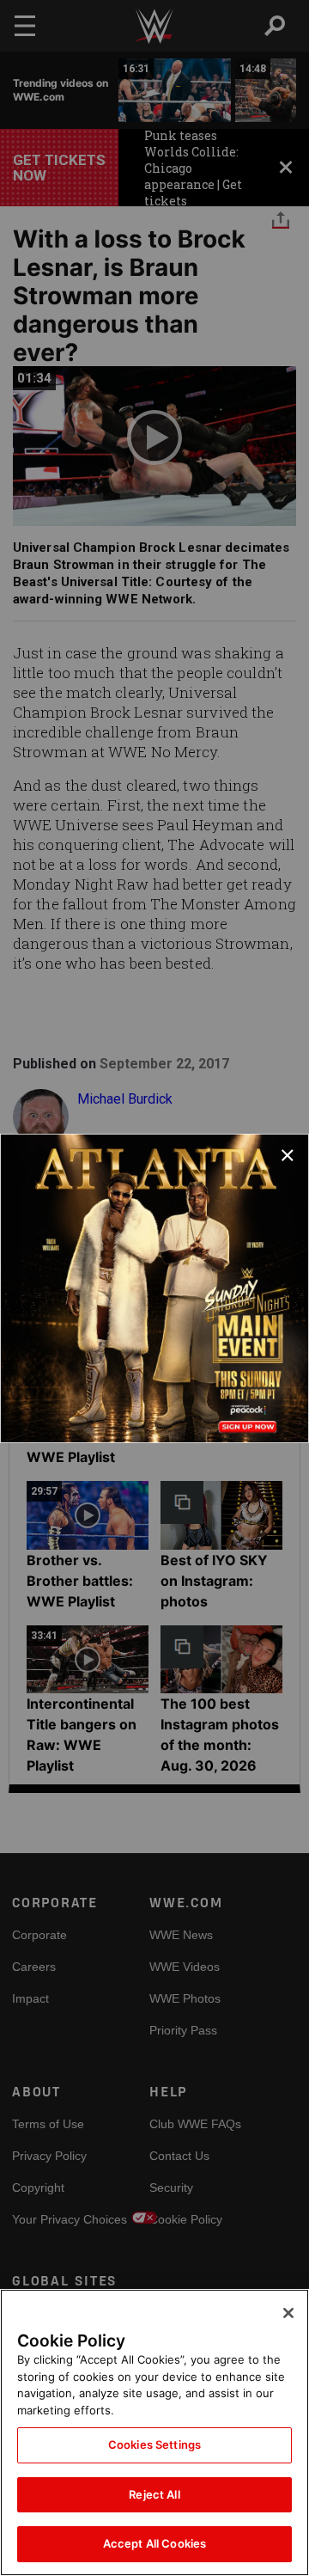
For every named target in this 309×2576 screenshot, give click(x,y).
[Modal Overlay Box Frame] (154, 1288)
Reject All (154, 2494)
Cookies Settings (154, 2444)
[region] (154, 2432)
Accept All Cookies (154, 2543)
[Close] (288, 2313)
